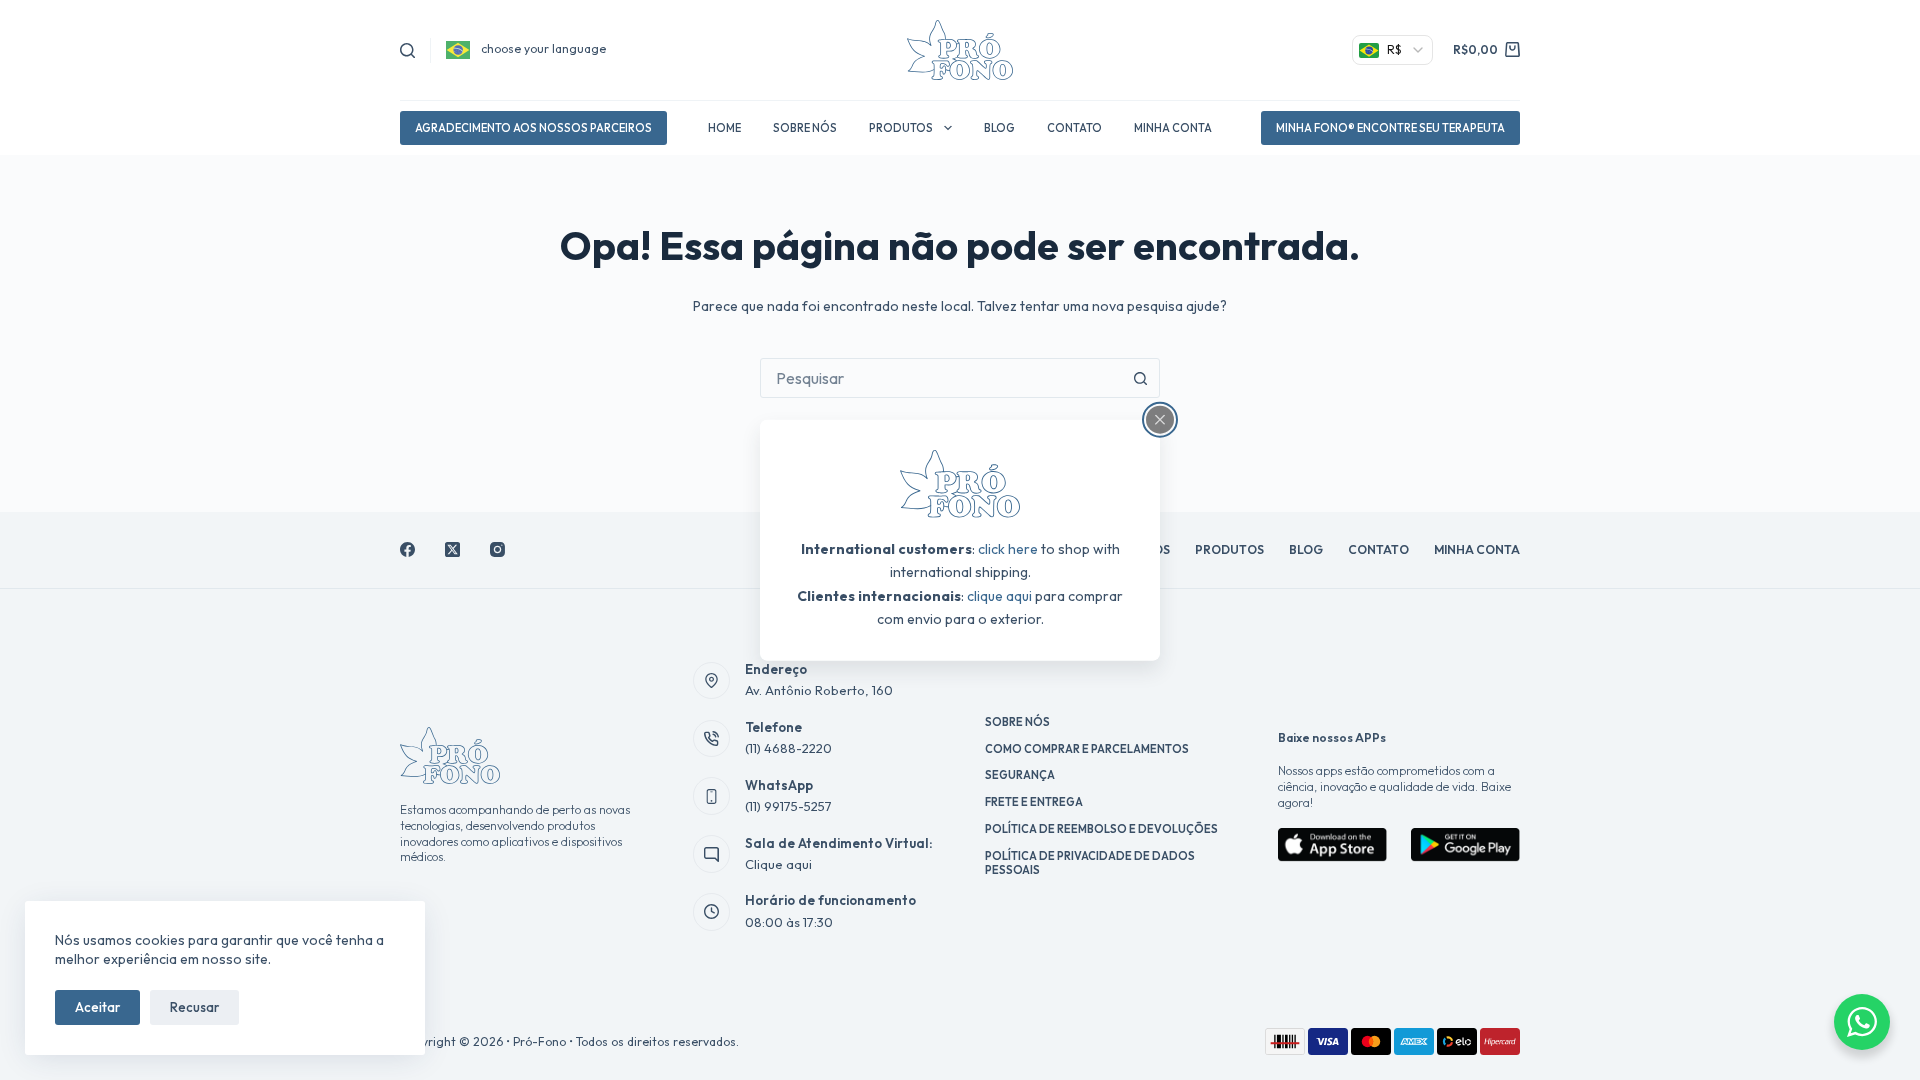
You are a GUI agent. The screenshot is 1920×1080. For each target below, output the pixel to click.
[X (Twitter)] (452, 549)
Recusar (194, 1007)
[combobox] (941, 378)
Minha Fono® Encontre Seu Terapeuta (1390, 128)
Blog (999, 128)
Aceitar (97, 1007)
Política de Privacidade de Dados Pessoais (1090, 863)
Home (724, 128)
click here (1008, 549)
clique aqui (999, 595)
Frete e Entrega (1034, 802)
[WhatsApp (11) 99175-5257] (712, 796)
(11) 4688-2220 (788, 748)
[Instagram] (497, 549)
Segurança (1020, 775)
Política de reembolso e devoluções (1101, 829)
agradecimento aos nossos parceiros (533, 128)
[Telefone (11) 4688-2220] (712, 739)
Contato (1074, 128)
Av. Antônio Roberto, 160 (819, 690)
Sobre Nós (805, 128)
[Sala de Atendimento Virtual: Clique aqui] (712, 854)
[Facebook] (407, 549)
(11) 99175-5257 (788, 806)
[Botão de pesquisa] (1140, 378)
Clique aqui (778, 864)
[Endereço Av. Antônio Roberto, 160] (712, 681)
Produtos (901, 128)
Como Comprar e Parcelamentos (1087, 749)
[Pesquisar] (407, 50)
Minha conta (1173, 128)
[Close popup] (1160, 420)
